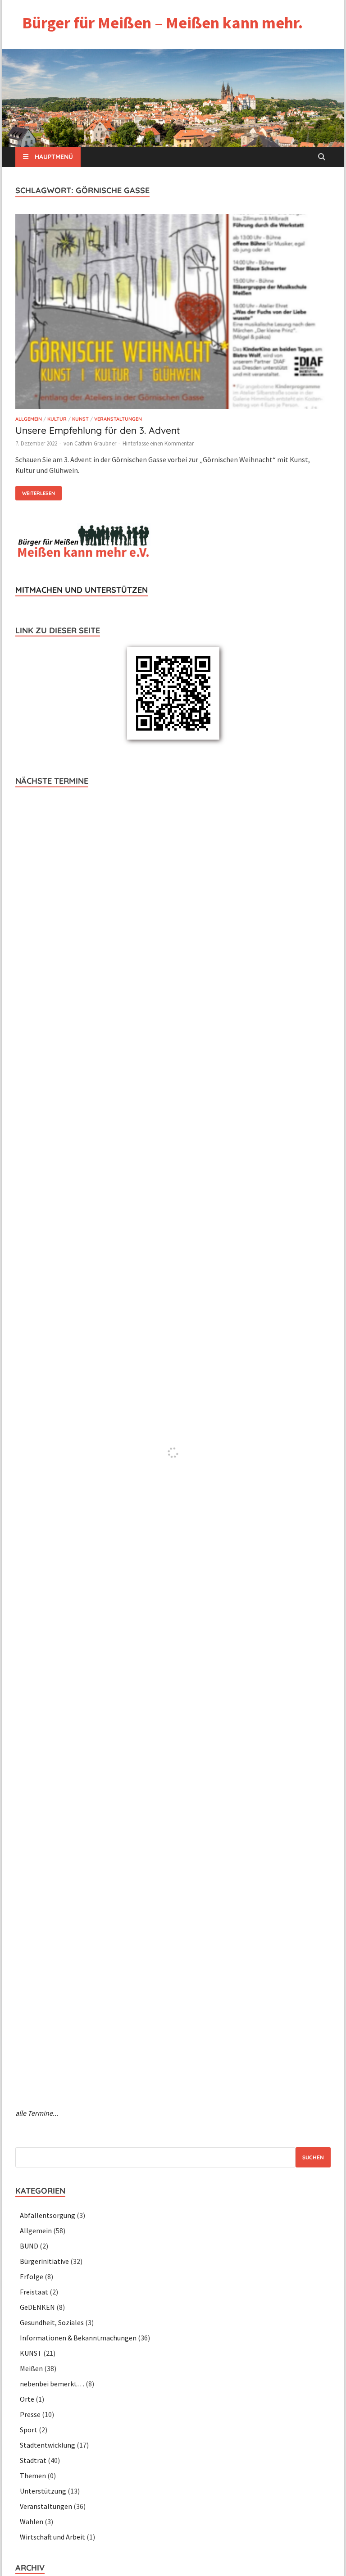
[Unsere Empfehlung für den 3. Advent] (173, 313)
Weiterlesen (35, 491)
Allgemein (29, 419)
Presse (30, 2414)
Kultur (57, 419)
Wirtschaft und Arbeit (52, 2537)
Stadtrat (33, 2460)
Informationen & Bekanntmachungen (78, 2338)
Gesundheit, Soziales (52, 2322)
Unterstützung (43, 2491)
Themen (33, 2476)
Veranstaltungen (118, 419)
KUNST (80, 419)
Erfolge (32, 2276)
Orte (27, 2399)
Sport (29, 2430)
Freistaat (34, 2292)
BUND (29, 2246)
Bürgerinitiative (44, 2261)
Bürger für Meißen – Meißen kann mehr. (162, 23)
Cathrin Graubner (95, 443)
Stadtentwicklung (48, 2445)
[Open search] (322, 157)
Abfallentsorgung (48, 2215)
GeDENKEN (37, 2307)
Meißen (31, 2368)
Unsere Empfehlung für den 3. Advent (98, 430)
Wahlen (32, 2521)
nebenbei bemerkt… (52, 2384)
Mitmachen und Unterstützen (82, 590)
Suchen (313, 2157)
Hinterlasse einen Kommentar (158, 443)
